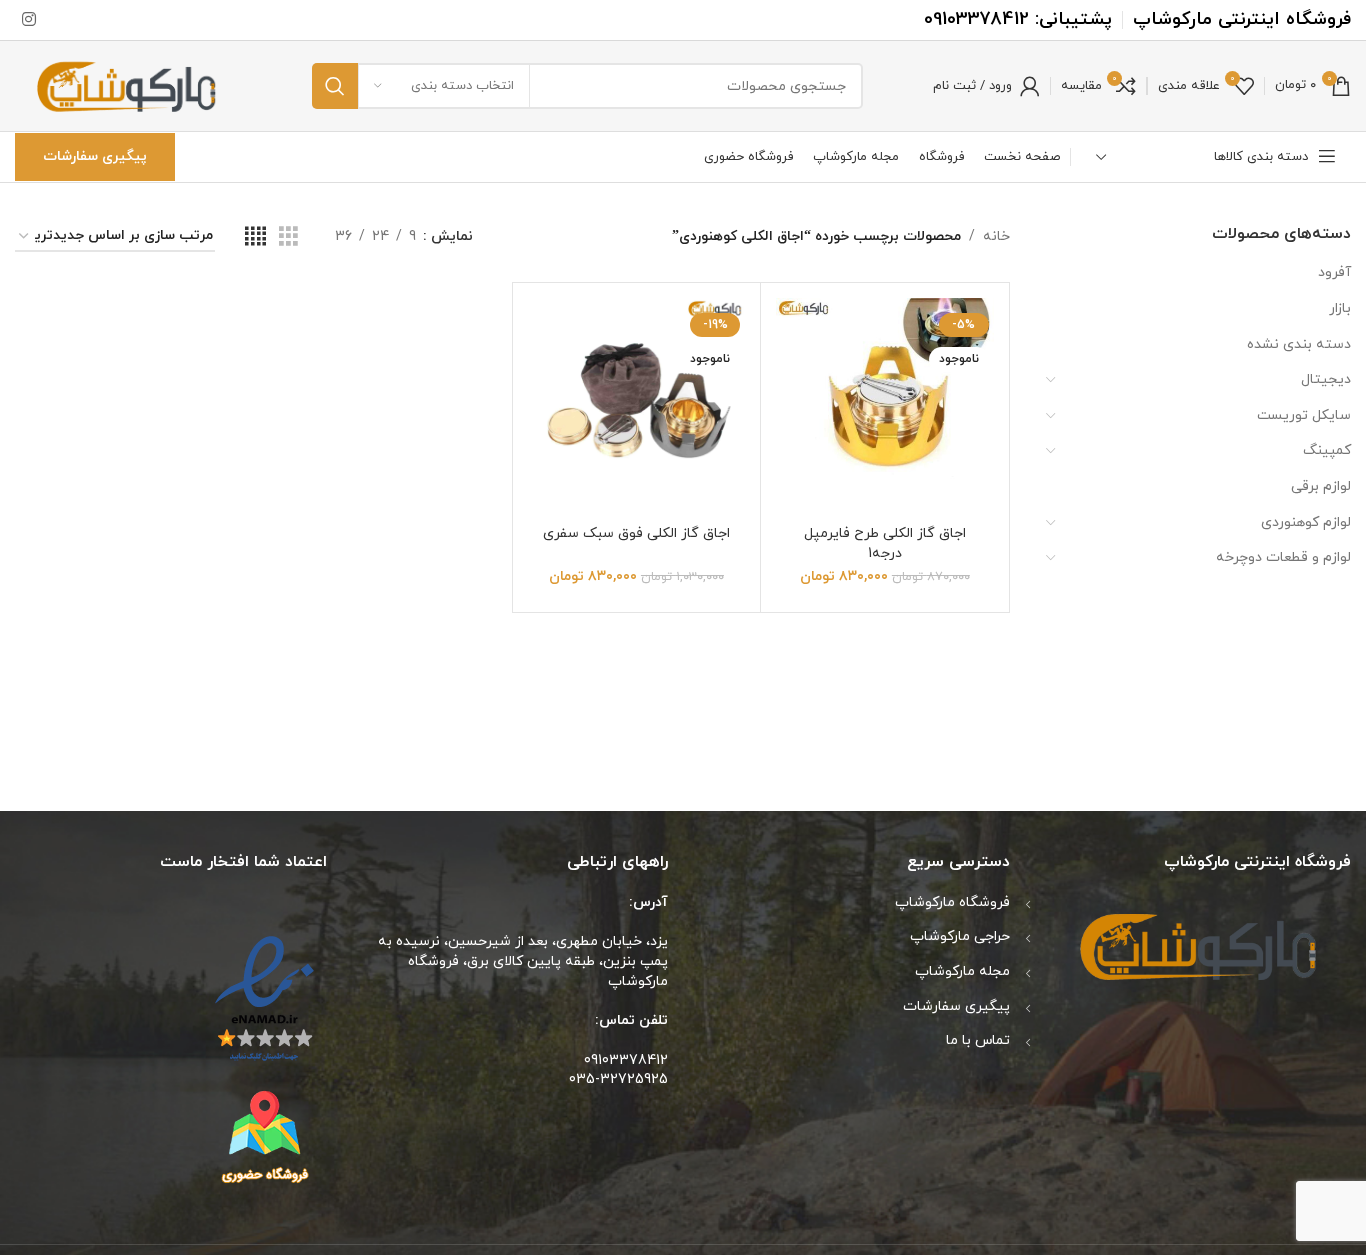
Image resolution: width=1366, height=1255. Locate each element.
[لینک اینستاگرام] (28, 20)
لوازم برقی (1321, 486)
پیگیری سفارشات (95, 156)
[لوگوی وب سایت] (128, 84)
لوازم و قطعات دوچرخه (1283, 557)
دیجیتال (1326, 379)
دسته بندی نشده (1299, 344)
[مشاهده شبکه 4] (255, 237)
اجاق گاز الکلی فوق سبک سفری (636, 533)
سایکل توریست (1304, 415)
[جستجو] (335, 86)
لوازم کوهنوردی (1306, 522)
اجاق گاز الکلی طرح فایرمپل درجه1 (885, 543)
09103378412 (976, 19)
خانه (996, 236)
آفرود (1334, 272)
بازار (1340, 308)
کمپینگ (1327, 450)
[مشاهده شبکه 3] (288, 237)
